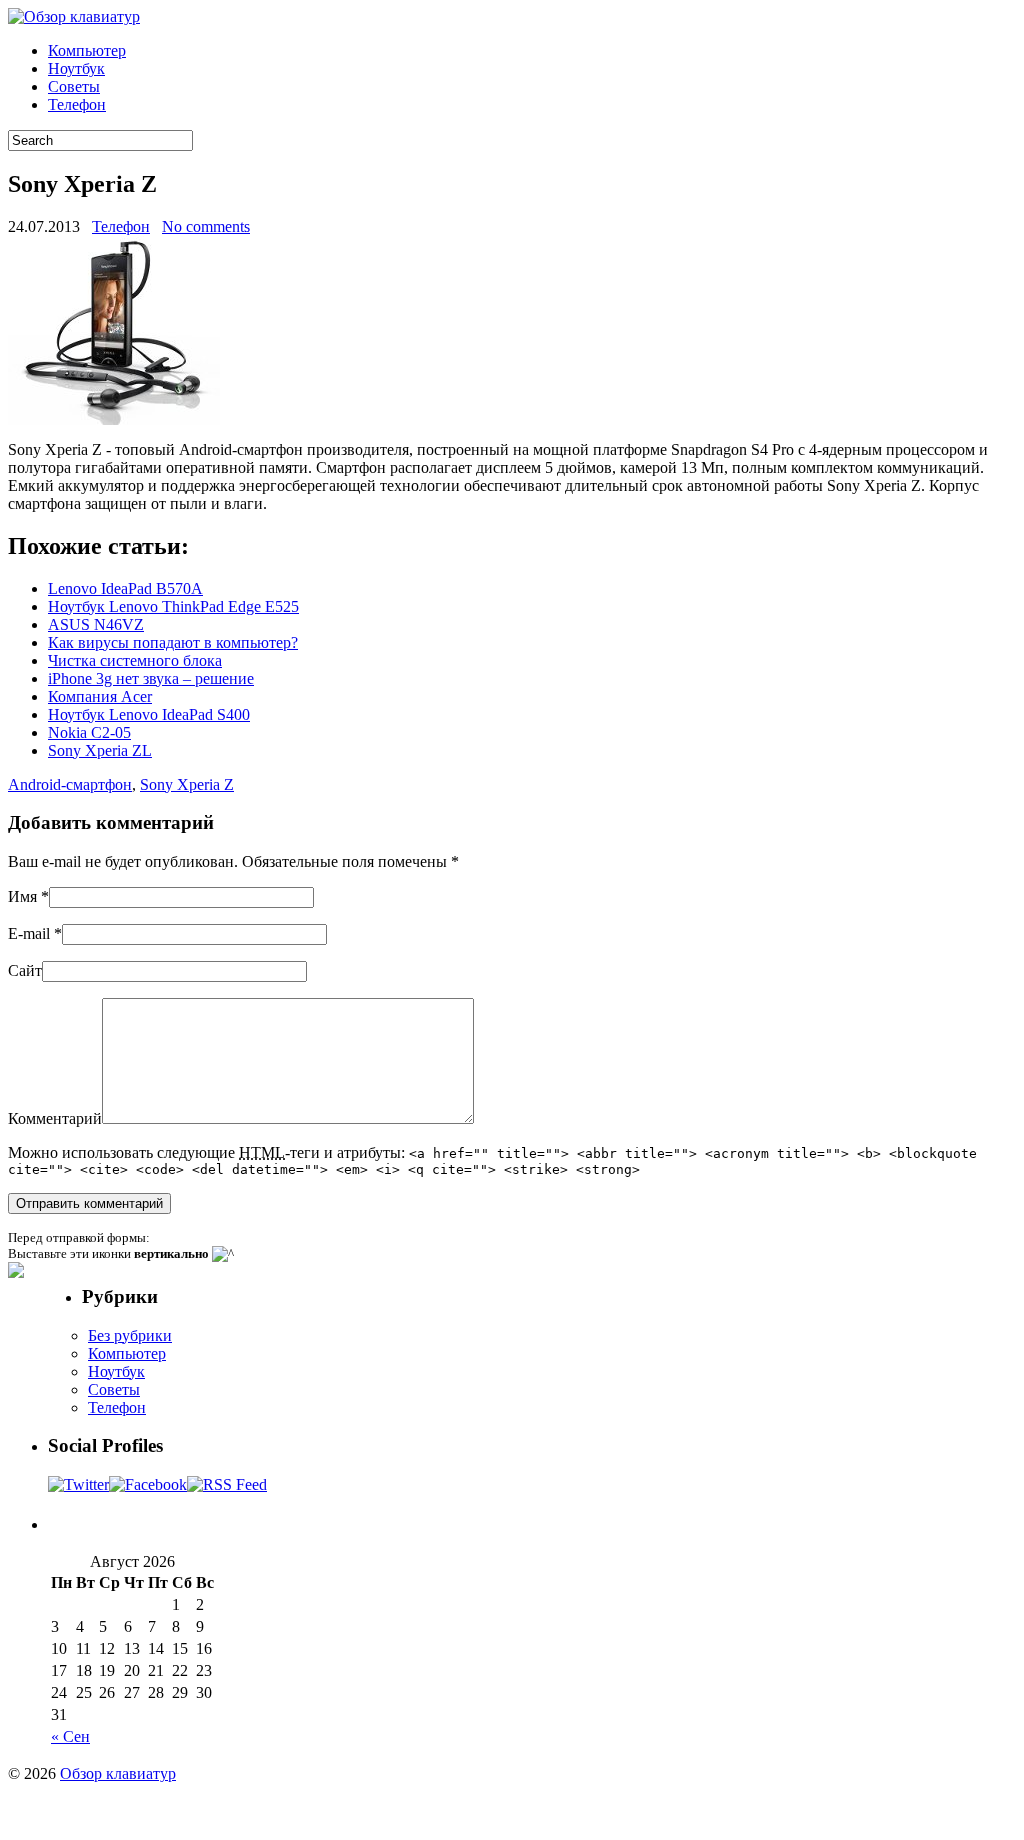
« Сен (70, 1736)
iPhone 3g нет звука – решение (151, 678)
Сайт (25, 970)
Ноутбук (76, 68)
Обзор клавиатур (118, 1773)
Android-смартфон (70, 784)
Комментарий (55, 1118)
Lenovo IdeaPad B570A (125, 588)
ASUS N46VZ (96, 624)
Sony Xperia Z (187, 784)
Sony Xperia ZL (100, 750)
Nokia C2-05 (89, 732)
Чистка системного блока (135, 660)
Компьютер (87, 50)
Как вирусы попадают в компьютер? (173, 642)
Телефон (77, 104)
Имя (22, 896)
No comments (206, 226)
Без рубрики (130, 1335)
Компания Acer (100, 696)
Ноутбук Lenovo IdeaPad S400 (149, 714)
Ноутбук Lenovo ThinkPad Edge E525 (173, 606)
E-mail (29, 933)
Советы (74, 86)
